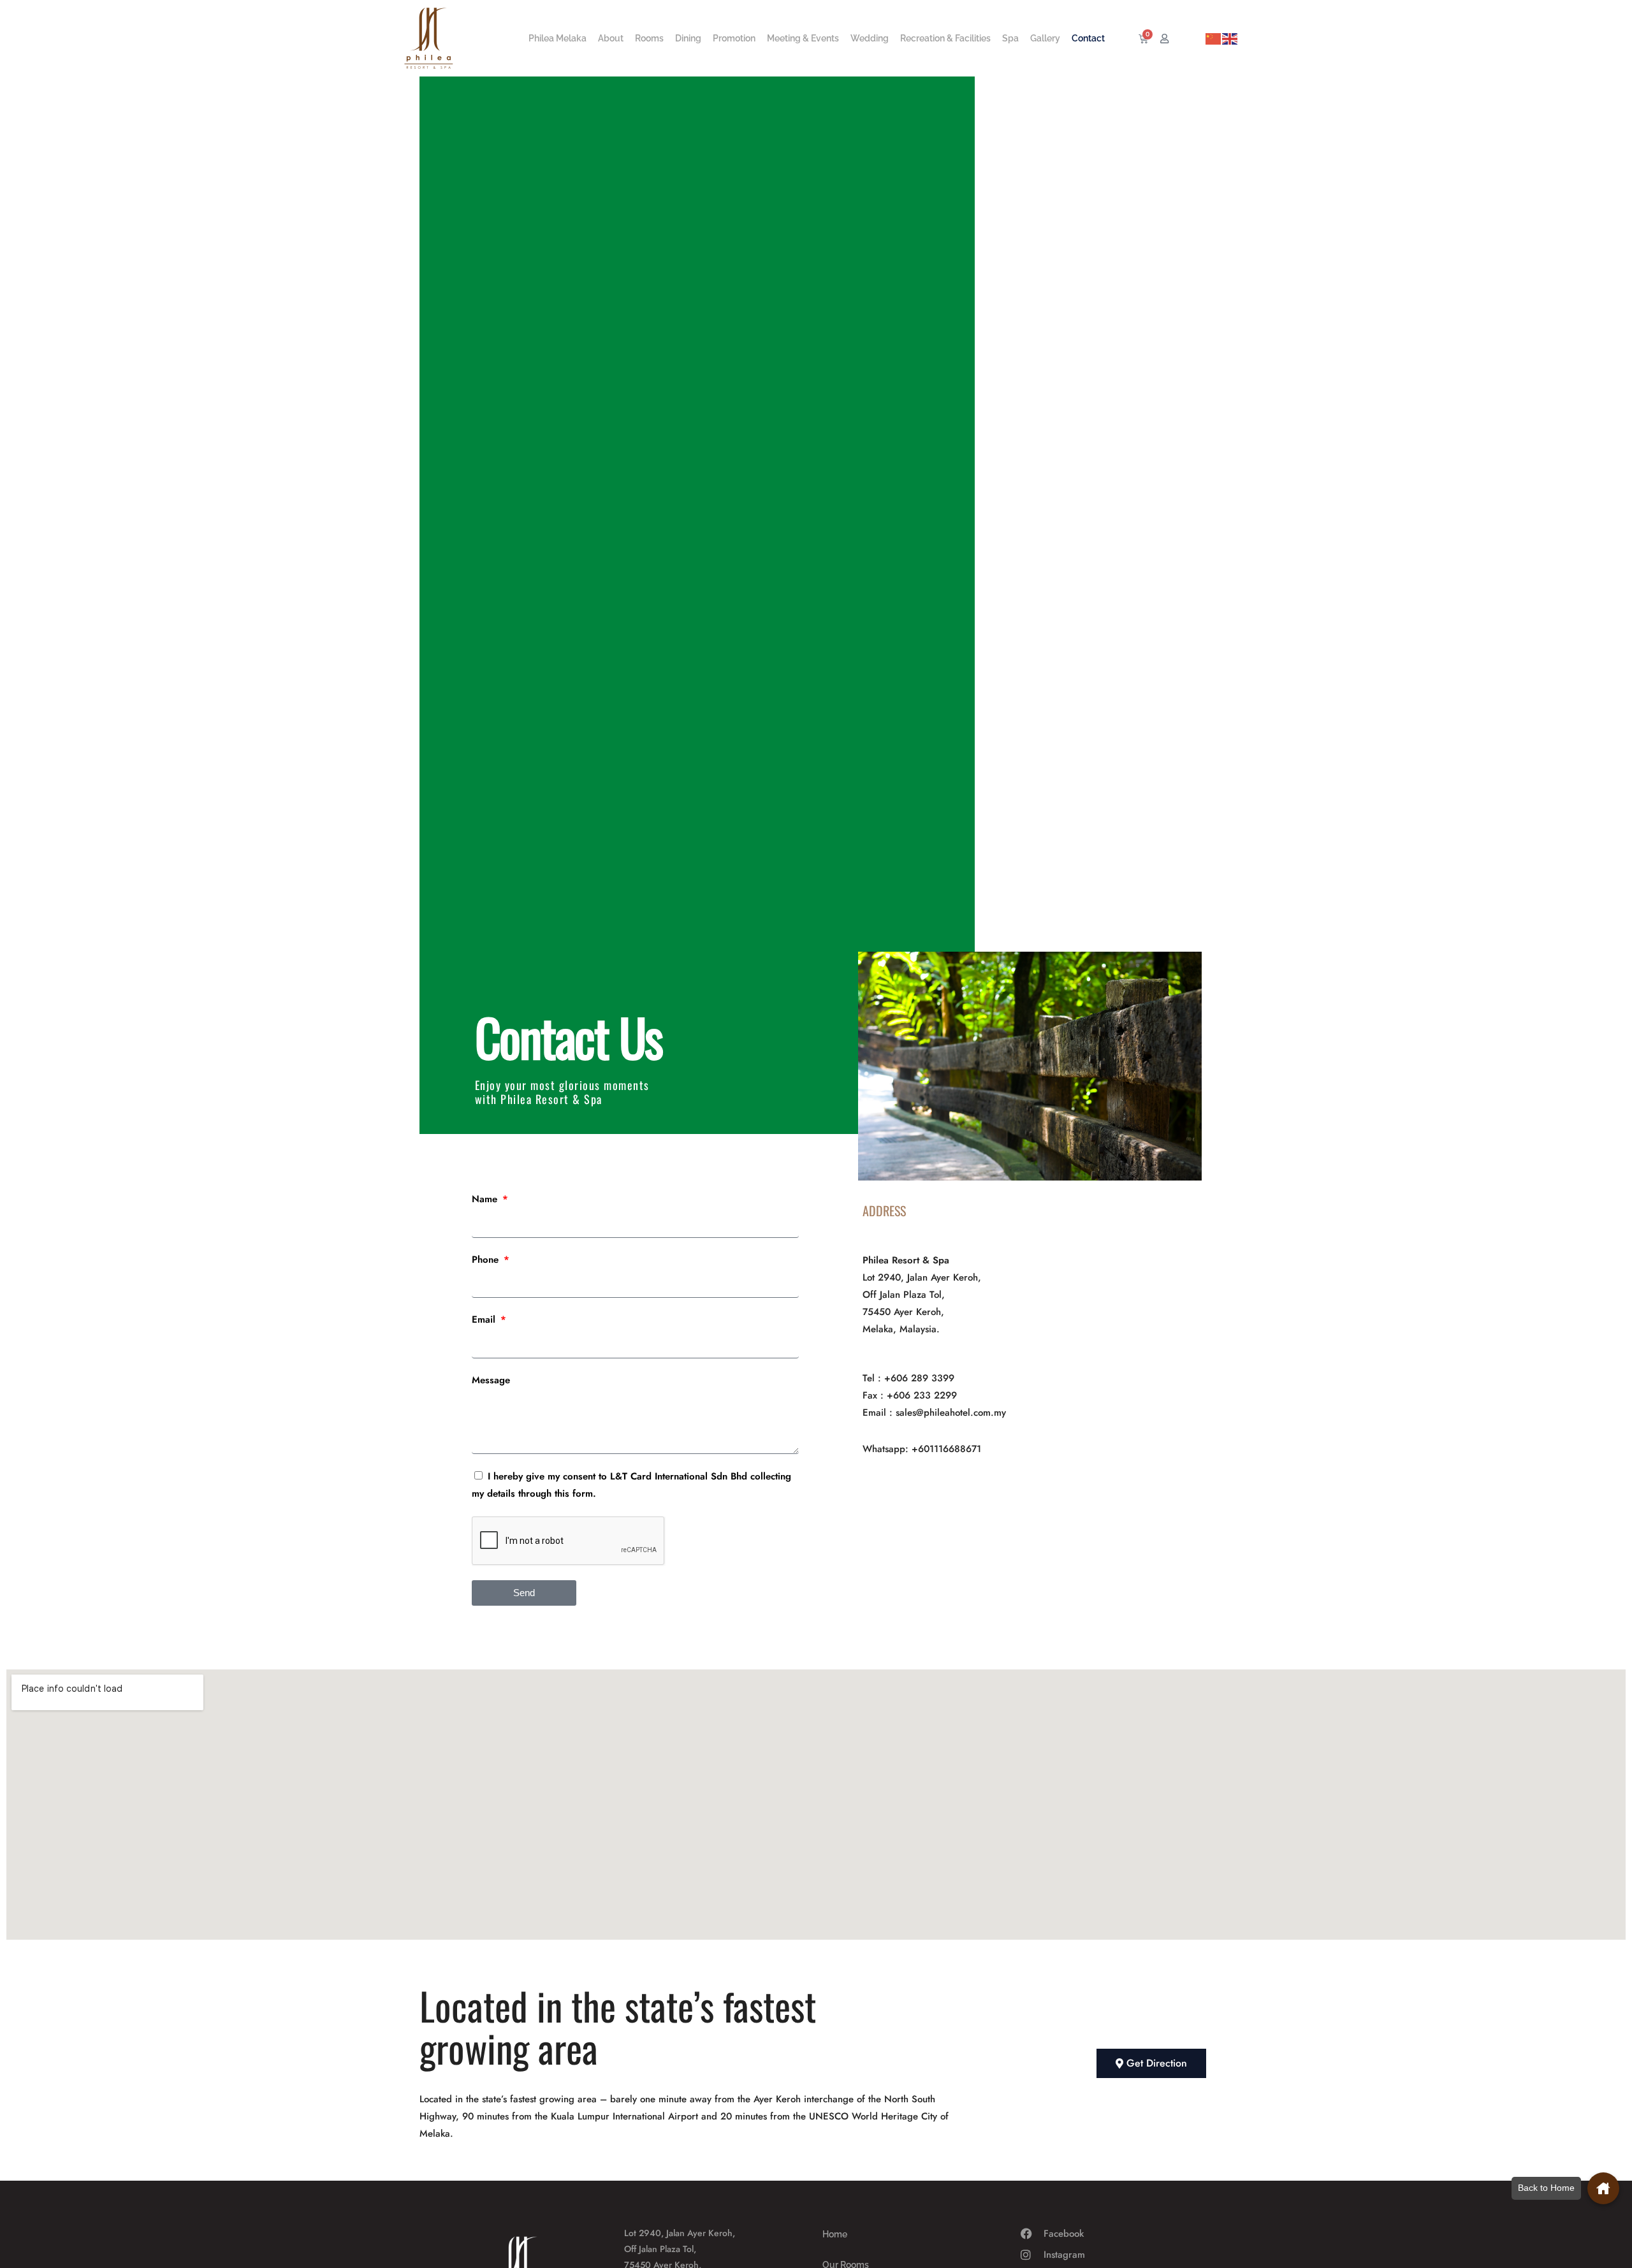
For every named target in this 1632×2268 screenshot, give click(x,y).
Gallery (1045, 38)
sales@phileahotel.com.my (951, 1413)
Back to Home (1546, 2188)
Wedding (870, 38)
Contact (1088, 38)
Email (485, 1319)
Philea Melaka (557, 38)
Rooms (649, 38)
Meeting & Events (803, 38)
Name (486, 1199)
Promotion (734, 38)
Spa (1010, 38)
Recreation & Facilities (945, 38)
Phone (487, 1260)
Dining (688, 38)
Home (835, 2234)
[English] (1230, 38)
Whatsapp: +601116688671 (922, 1449)
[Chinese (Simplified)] (1214, 38)
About (611, 38)
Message (491, 1380)
